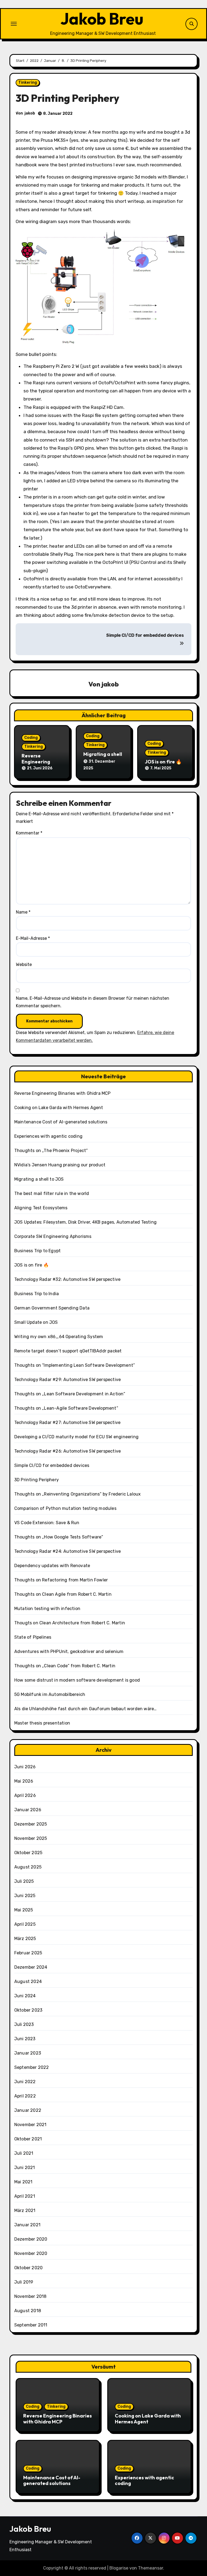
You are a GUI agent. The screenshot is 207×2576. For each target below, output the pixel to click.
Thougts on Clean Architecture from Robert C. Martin (70, 1623)
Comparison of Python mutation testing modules (65, 1508)
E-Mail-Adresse (33, 938)
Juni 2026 (25, 1767)
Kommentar (29, 833)
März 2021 (25, 2210)
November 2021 (30, 2125)
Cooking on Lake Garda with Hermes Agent (59, 1108)
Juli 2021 (24, 2153)
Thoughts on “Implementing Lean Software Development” (75, 1365)
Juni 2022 (25, 2082)
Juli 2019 (24, 2282)
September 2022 (32, 2067)
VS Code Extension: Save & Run (47, 1523)
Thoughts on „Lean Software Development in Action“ (70, 1394)
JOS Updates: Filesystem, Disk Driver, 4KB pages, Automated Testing (85, 1222)
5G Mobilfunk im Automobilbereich (50, 1694)
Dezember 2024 (31, 1967)
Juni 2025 (25, 1896)
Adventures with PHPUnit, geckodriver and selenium (69, 1651)
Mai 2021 (23, 2182)
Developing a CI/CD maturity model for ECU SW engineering (76, 1437)
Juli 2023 (24, 2024)
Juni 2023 (25, 2039)
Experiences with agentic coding (48, 1136)
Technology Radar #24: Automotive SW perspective (68, 1551)
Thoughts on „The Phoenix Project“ (51, 1151)
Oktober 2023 (28, 2010)
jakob (30, 113)
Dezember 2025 (31, 1824)
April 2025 (25, 1924)
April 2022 (25, 2096)
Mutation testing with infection (47, 1609)
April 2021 (25, 2196)
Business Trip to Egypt (37, 1251)
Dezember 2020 (31, 2239)
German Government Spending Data (52, 1308)
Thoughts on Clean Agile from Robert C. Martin (63, 1594)
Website (24, 964)
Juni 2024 (25, 1996)
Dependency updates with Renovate (52, 1566)
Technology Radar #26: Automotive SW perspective (68, 1451)
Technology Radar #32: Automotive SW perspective (67, 1279)
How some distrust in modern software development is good (77, 1680)
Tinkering (28, 83)
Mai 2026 (24, 1781)
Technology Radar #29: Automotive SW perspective (68, 1380)
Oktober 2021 (28, 2139)
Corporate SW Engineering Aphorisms (53, 1236)
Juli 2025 (24, 1881)
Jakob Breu (102, 19)
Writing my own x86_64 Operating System (59, 1337)
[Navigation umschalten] (14, 24)
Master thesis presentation (42, 1723)
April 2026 (25, 1795)
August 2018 (28, 2311)
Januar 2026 (28, 1810)
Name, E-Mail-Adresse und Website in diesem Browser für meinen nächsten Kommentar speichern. (93, 1002)
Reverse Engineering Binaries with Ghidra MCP (63, 1093)
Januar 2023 (28, 2053)
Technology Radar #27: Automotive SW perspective (67, 1422)
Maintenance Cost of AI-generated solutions (61, 1122)
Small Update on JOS (36, 1322)
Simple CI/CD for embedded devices (52, 1465)
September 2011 (31, 2325)
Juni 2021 (25, 2168)
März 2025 (25, 1939)
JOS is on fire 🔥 (163, 762)
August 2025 (28, 1867)
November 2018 (30, 2296)
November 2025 (31, 1838)
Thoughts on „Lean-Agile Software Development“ (66, 1408)
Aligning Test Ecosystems (41, 1208)
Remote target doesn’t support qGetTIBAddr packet (68, 1351)
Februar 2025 (28, 1953)
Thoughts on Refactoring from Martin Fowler (61, 1580)
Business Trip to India (37, 1294)
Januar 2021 (27, 2225)
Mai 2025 (24, 1910)
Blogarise (119, 2568)
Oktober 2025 (28, 1853)
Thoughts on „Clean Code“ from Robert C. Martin (65, 1666)
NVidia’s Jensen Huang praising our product (60, 1165)
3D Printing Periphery (37, 1480)
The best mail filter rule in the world (52, 1193)
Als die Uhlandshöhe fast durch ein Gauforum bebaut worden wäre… (86, 1709)
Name (23, 912)
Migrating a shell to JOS (103, 757)
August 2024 (28, 1981)
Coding (31, 738)
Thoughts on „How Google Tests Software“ (59, 1537)
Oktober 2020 (28, 2268)
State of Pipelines (33, 1637)
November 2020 (31, 2253)
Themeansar (151, 2568)
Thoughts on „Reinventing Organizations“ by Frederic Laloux (78, 1494)
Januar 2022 (28, 2110)
